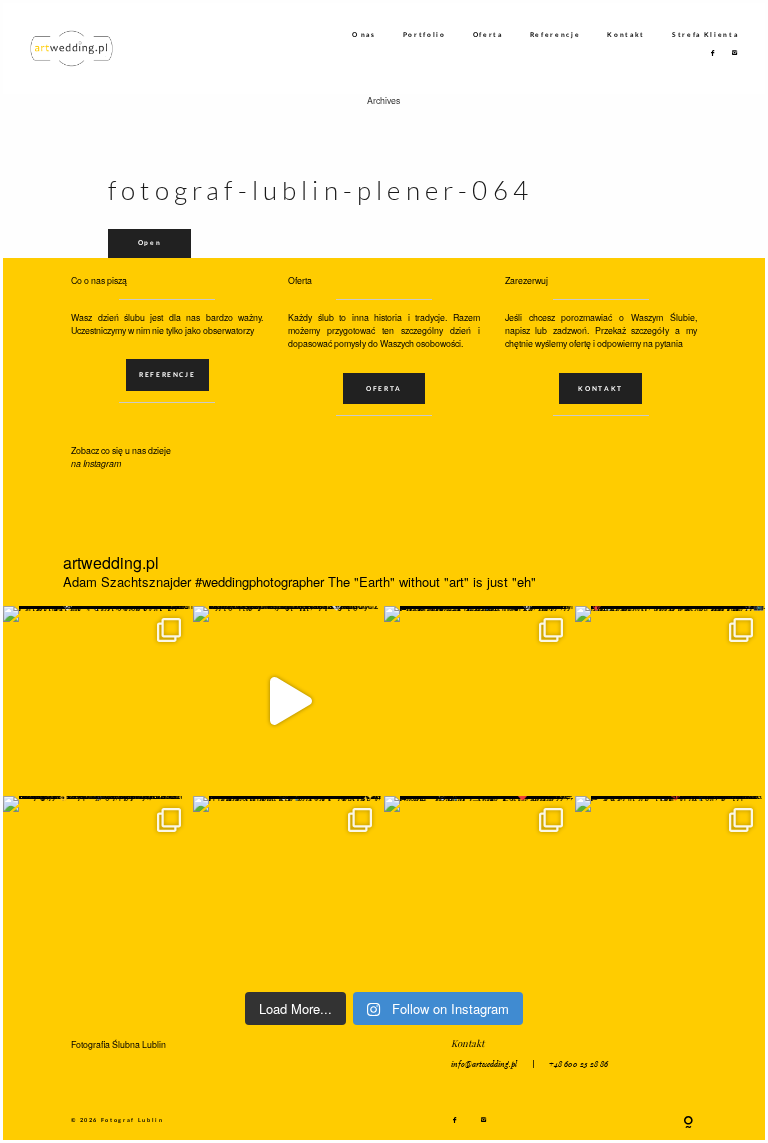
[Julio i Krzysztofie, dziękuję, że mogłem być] (288, 701)
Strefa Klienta (705, 34)
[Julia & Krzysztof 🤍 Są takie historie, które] (479, 701)
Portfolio (424, 34)
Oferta (488, 34)
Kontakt (626, 34)
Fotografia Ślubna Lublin (118, 1044)
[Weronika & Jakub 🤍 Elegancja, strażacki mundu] (98, 701)
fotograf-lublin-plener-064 (320, 190)
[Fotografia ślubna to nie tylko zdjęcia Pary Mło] (670, 701)
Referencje (555, 34)
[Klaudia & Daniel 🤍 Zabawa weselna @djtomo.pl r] (670, 891)
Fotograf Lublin (132, 1120)
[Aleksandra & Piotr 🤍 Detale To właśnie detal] (288, 891)
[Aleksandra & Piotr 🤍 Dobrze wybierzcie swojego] (98, 891)
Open (150, 242)
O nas (364, 34)
